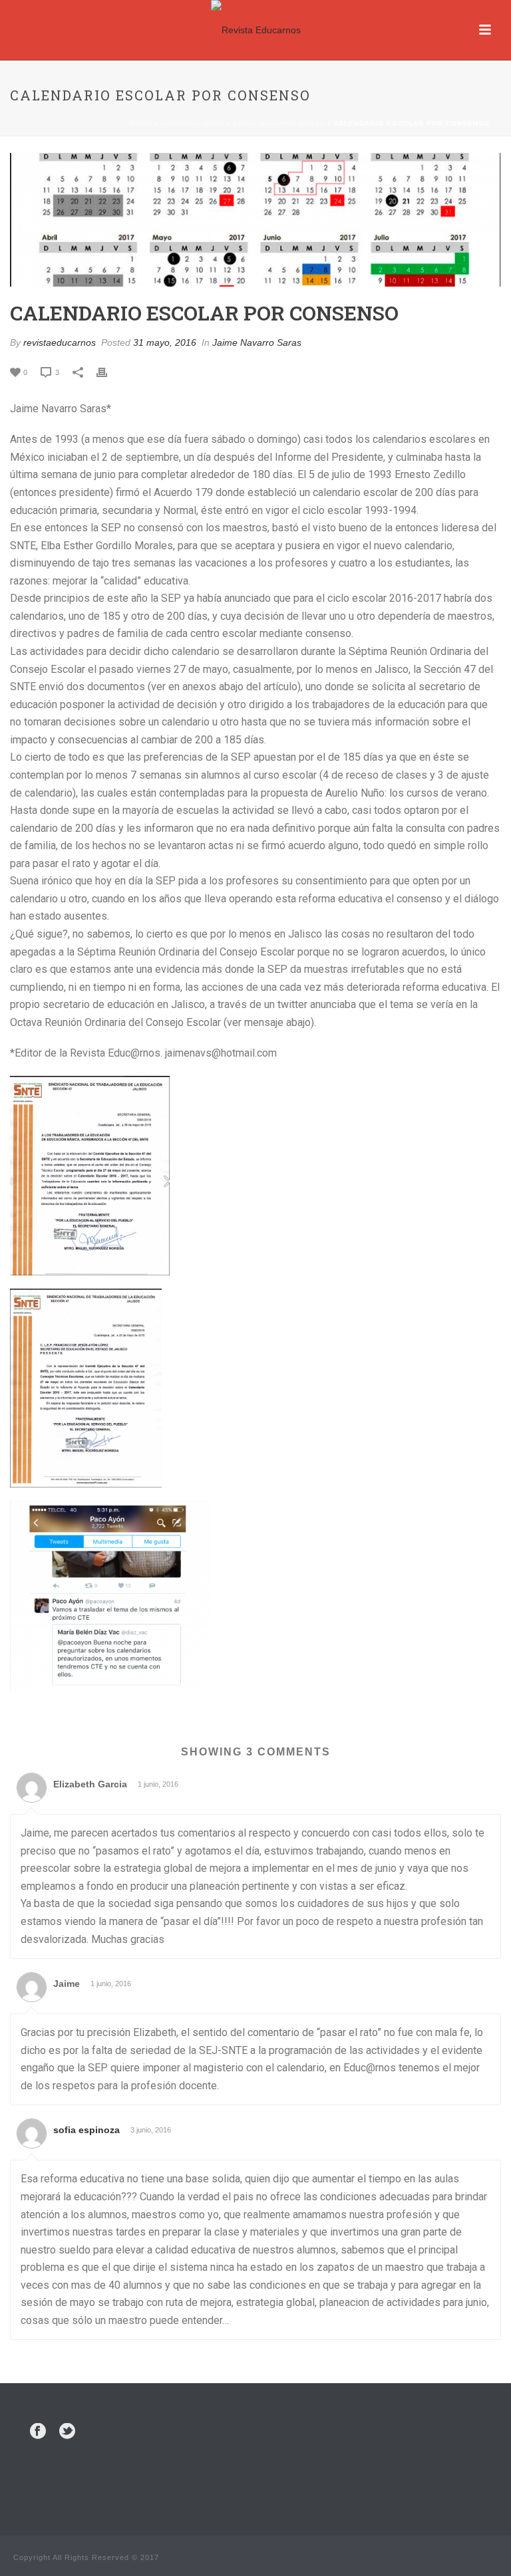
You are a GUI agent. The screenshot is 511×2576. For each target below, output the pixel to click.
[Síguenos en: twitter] (67, 2432)
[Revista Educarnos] (256, 30)
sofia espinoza (86, 2130)
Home (141, 123)
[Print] (108, 372)
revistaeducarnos (60, 342)
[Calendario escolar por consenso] (255, 220)
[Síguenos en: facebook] (38, 2432)
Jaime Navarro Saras (279, 123)
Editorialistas (193, 123)
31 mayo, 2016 (165, 342)
